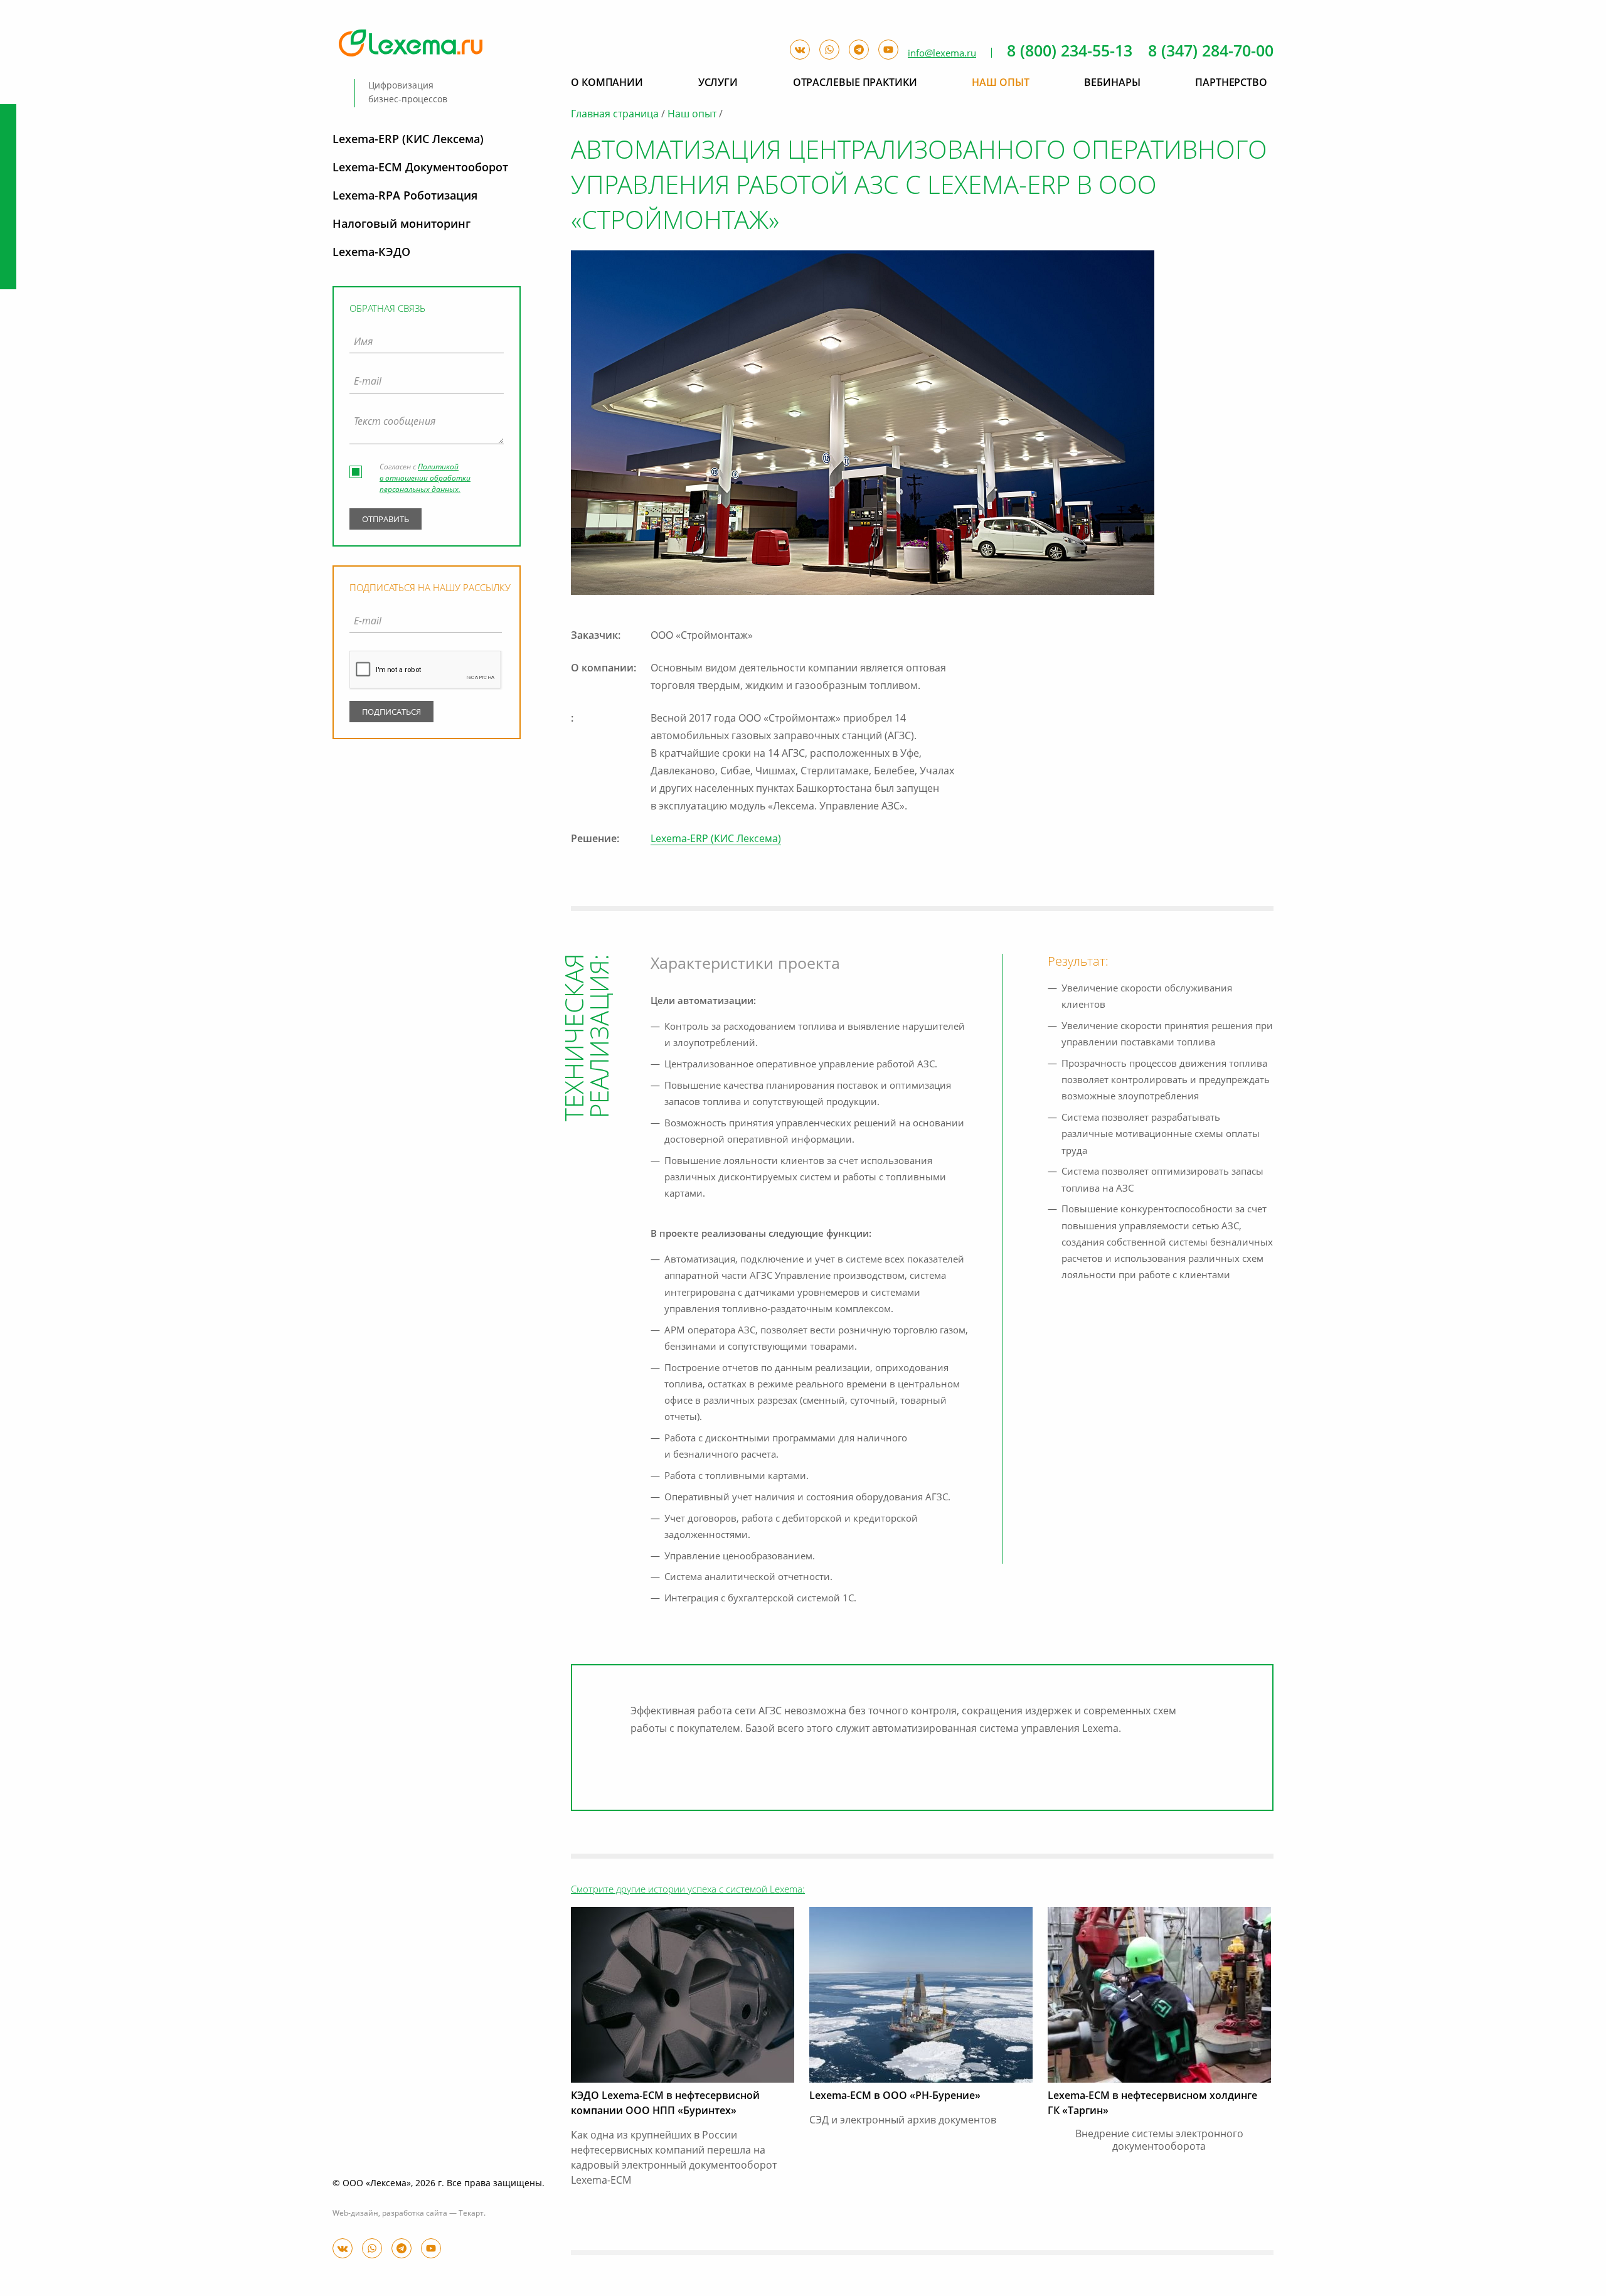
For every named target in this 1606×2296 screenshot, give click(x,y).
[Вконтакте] (343, 2248)
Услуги (718, 83)
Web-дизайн (355, 2214)
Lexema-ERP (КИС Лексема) (716, 840)
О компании (607, 83)
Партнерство (1231, 83)
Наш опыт (692, 115)
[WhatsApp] (372, 2248)
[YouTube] (431, 2248)
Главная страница (615, 115)
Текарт (471, 2214)
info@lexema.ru (942, 54)
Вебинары (1112, 83)
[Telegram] (401, 2248)
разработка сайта (415, 2214)
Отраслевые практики (855, 83)
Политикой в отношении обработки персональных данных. (425, 479)
